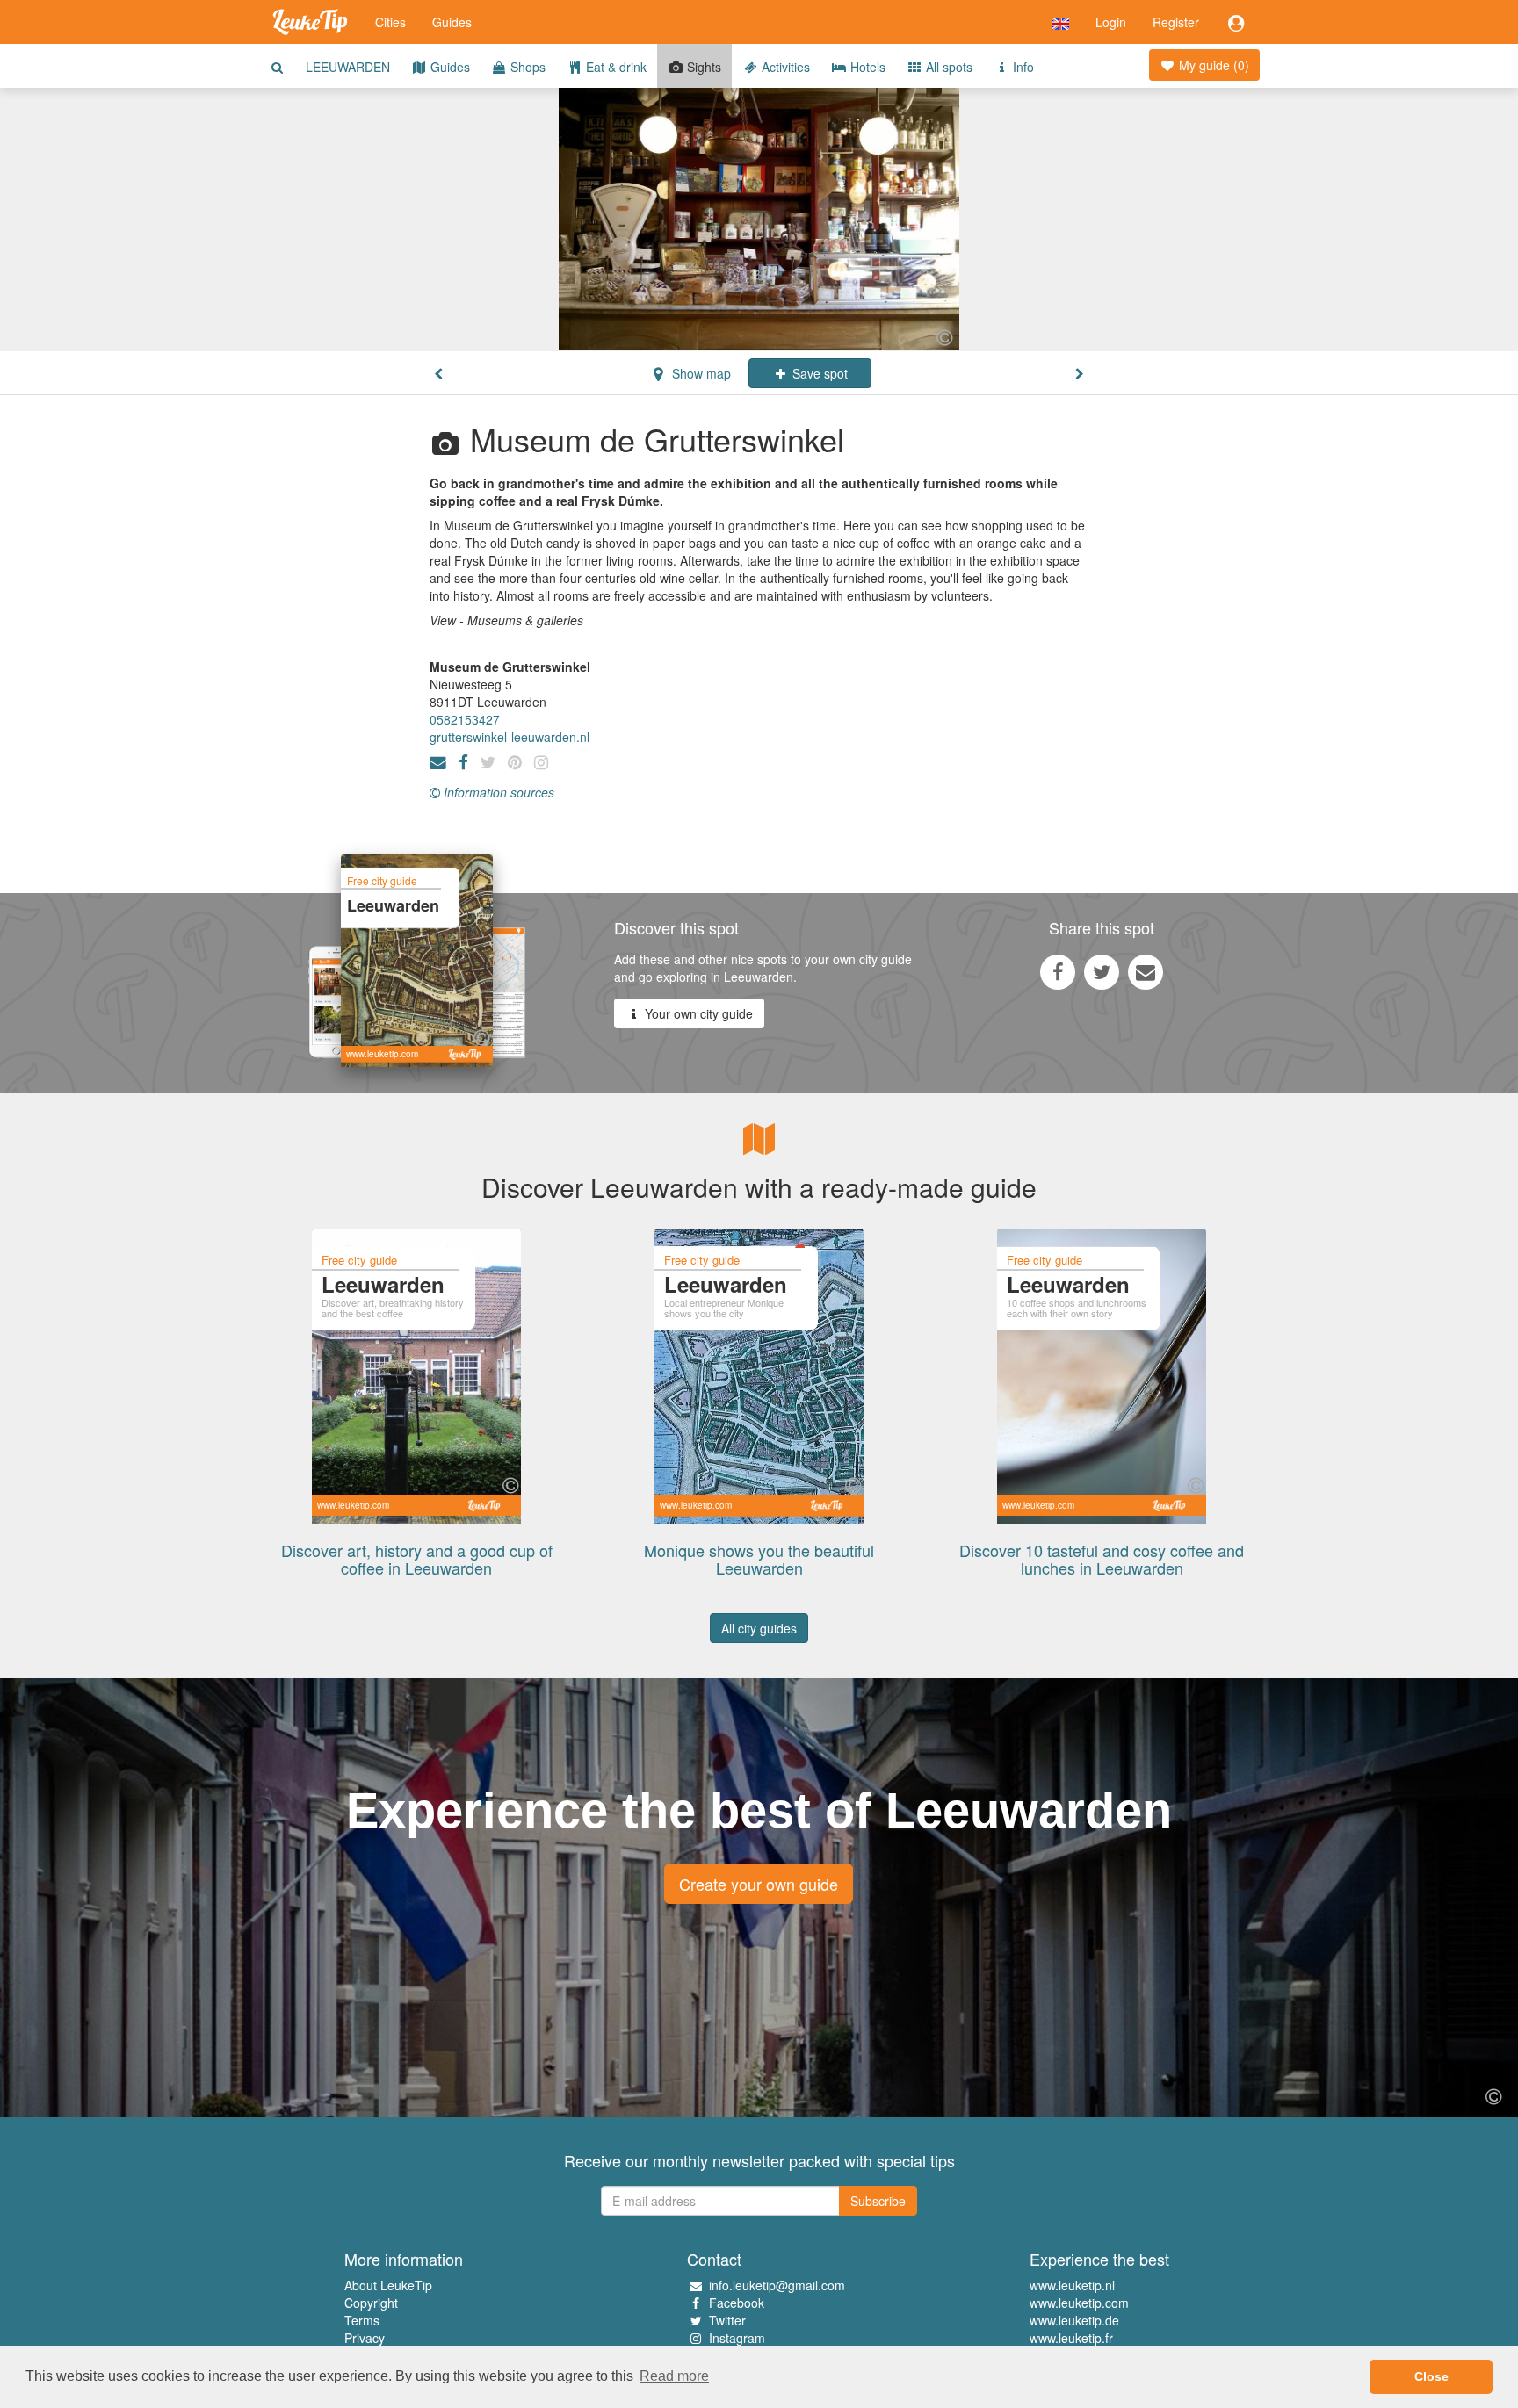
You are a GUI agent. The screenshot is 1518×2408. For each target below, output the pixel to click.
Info (1022, 67)
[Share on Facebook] (1058, 971)
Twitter (727, 2320)
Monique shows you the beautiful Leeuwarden (759, 1559)
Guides (452, 22)
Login (1111, 22)
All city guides (759, 1628)
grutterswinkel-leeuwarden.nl (510, 737)
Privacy (365, 2338)
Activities (784, 67)
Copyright (371, 2303)
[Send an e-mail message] (1146, 971)
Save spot (818, 373)
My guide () (1212, 65)
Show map (700, 373)
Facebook (737, 2303)
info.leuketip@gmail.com (777, 2285)
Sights (702, 67)
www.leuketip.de (1074, 2320)
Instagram (737, 2338)
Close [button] (1431, 2376)
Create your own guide (759, 1884)
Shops (526, 67)
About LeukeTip (388, 2285)
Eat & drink (614, 67)
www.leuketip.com (1079, 2303)
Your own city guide (697, 1013)
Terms (362, 2320)
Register (1176, 22)
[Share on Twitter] (1102, 971)
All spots (947, 67)
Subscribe (878, 2201)
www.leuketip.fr (1071, 2338)
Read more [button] (674, 2376)
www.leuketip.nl (1072, 2285)
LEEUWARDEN (348, 67)
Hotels (866, 67)
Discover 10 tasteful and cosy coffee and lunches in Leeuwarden (1102, 1559)
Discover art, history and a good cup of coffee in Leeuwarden (417, 1559)
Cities (390, 22)
